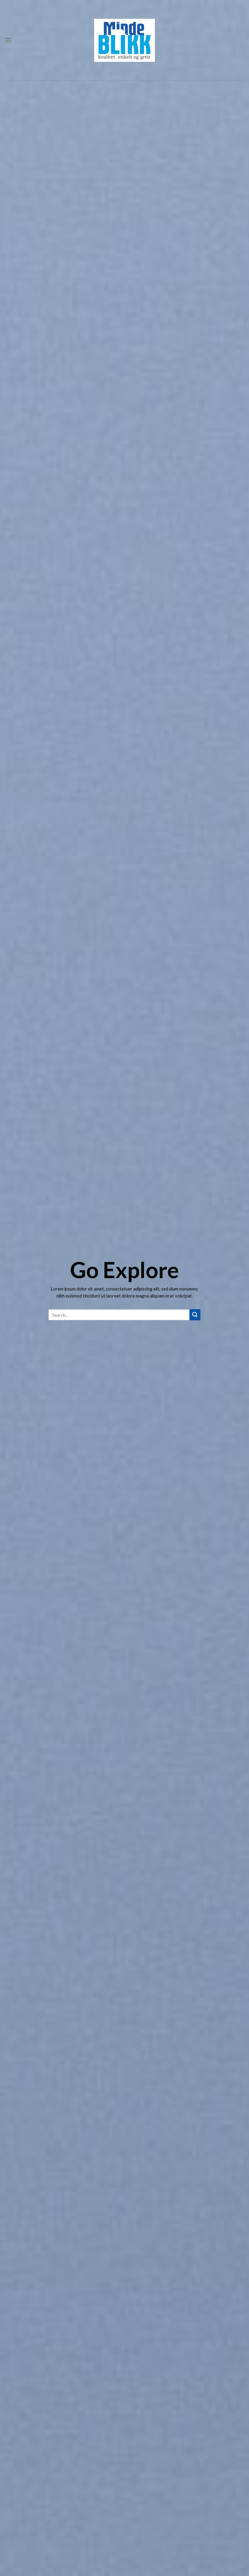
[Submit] (195, 1315)
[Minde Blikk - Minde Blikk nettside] (124, 40)
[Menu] (8, 40)
